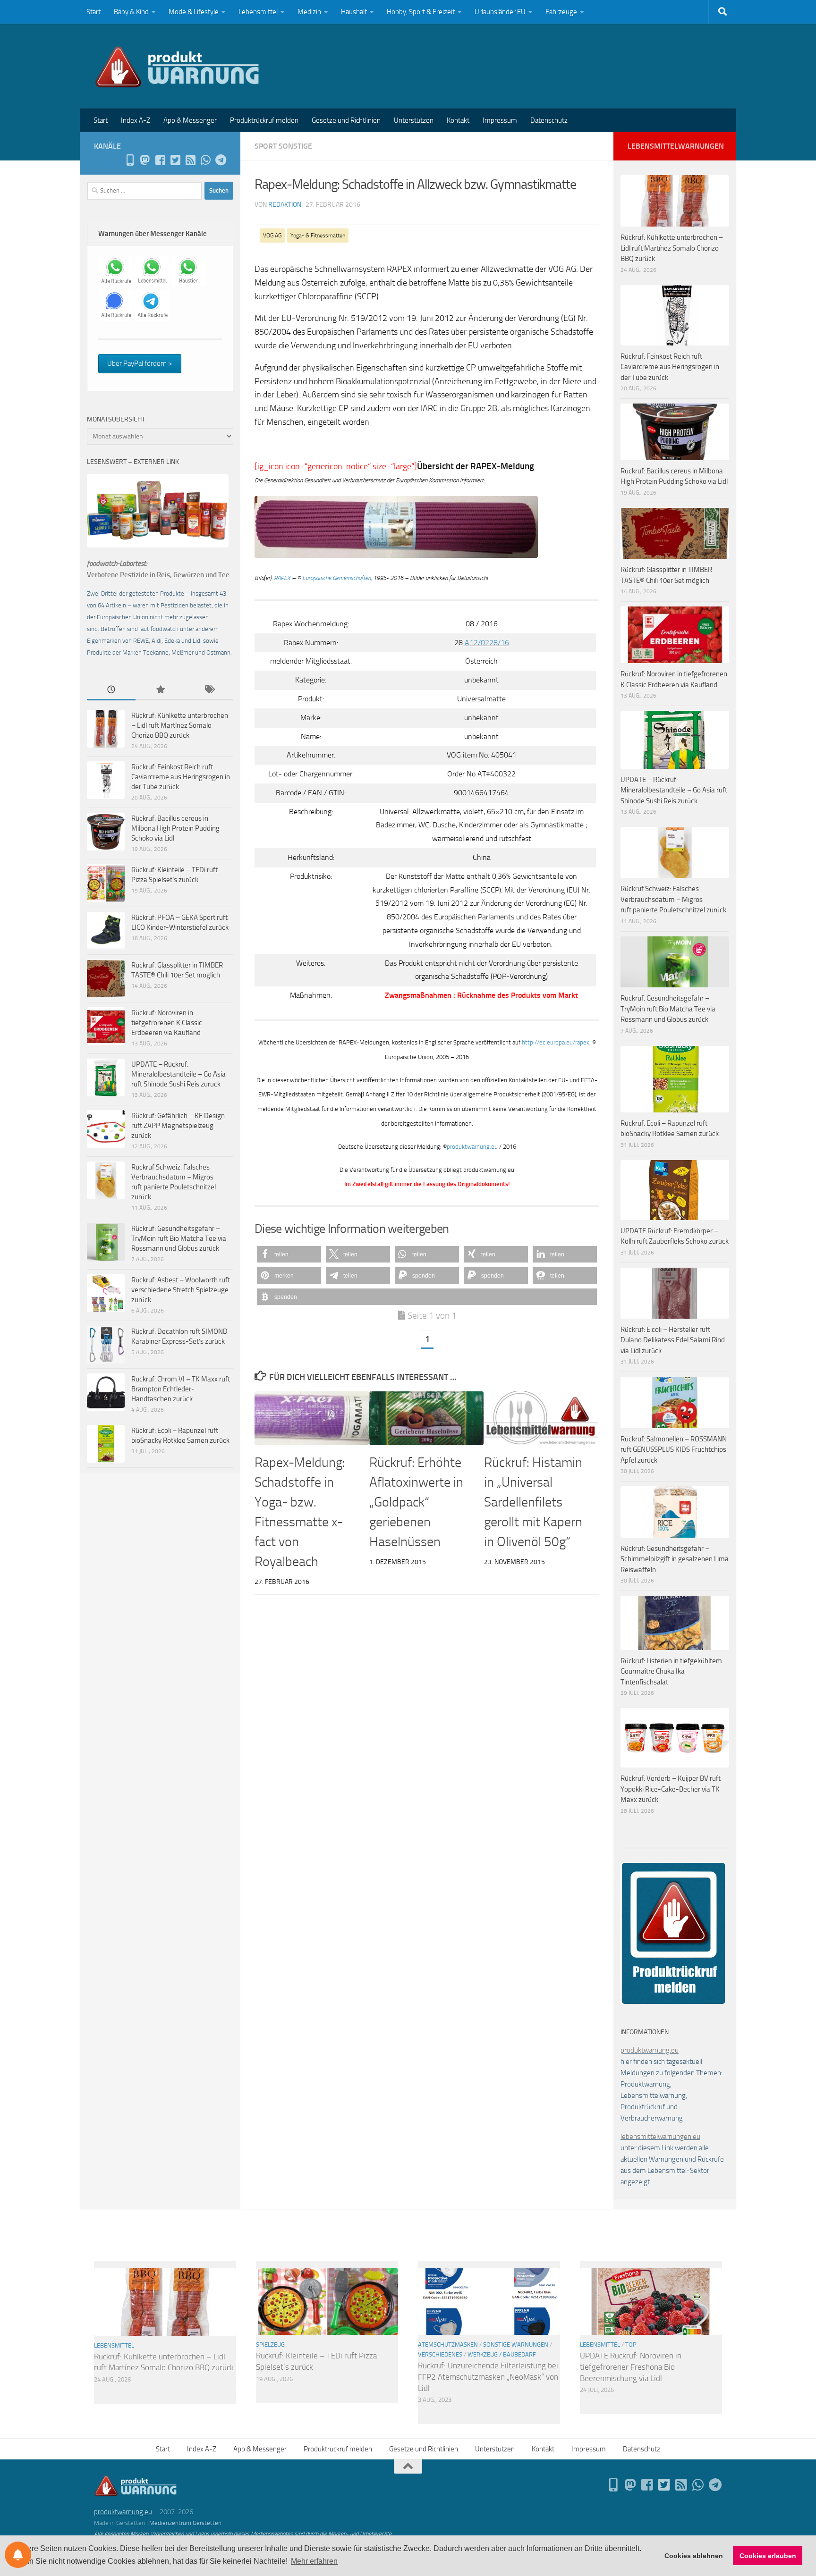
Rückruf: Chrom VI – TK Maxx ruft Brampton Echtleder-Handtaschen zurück (181, 1389)
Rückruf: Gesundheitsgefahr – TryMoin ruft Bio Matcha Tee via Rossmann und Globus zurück (179, 1238)
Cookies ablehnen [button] (694, 2556)
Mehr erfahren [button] (314, 2561)
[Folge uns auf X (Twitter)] (175, 160)
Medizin (309, 12)
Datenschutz (549, 120)
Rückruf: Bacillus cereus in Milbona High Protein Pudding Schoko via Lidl (175, 828)
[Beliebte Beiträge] (160, 690)
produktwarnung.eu (473, 1147)
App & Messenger (190, 120)
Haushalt (354, 12)
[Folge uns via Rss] (190, 160)
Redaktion (285, 205)
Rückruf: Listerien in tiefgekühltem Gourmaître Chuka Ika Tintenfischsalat (671, 1671)
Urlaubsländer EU (500, 12)
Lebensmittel (258, 12)
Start (93, 12)
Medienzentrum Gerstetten (185, 2523)
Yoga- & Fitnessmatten (318, 236)
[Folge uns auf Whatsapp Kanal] (205, 160)
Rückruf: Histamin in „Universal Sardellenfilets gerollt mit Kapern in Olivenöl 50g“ (533, 1502)
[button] (289, 1254)
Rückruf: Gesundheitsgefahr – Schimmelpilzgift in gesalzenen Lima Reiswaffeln (675, 1559)
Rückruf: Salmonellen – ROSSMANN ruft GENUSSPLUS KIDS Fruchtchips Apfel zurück (674, 1450)
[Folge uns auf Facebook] (160, 160)
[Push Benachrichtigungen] (18, 2555)
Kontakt (458, 120)
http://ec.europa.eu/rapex (556, 1042)
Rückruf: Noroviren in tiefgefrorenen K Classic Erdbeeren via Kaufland (167, 1023)
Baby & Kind (131, 12)
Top (631, 2344)
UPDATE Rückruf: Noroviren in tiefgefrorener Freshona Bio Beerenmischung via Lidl (631, 2367)
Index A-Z (136, 120)
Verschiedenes (440, 2354)
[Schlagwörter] (209, 690)
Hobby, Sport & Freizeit (421, 12)
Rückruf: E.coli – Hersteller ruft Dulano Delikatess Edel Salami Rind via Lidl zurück (673, 1340)
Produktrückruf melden (264, 120)
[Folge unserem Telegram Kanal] (221, 160)
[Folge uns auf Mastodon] (145, 160)
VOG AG (272, 236)
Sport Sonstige (283, 146)
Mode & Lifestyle (194, 12)
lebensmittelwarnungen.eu (660, 2137)
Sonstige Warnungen (516, 2344)
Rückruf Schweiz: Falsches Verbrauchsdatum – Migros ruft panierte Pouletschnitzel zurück (673, 899)
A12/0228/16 (487, 643)
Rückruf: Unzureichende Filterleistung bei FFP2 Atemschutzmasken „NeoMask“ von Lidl (488, 2377)
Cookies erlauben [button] (768, 2556)
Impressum (500, 120)
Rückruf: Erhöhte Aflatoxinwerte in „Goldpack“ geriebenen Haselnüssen (416, 1502)
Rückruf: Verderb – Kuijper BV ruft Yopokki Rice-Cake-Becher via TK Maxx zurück (671, 1789)
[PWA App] (130, 160)
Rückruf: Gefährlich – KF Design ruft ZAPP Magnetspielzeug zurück (178, 1126)
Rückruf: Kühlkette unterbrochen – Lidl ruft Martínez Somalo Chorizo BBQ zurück (180, 725)
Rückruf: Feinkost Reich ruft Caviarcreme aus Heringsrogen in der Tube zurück (181, 777)
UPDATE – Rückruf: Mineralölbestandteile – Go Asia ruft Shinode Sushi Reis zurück (178, 1074)
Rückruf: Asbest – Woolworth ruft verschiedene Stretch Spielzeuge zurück (181, 1290)
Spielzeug (270, 2344)
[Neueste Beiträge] (111, 690)
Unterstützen (414, 120)
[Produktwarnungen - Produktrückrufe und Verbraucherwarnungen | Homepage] (177, 66)
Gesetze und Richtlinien (346, 120)
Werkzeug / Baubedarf (502, 2354)
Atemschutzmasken (448, 2344)
